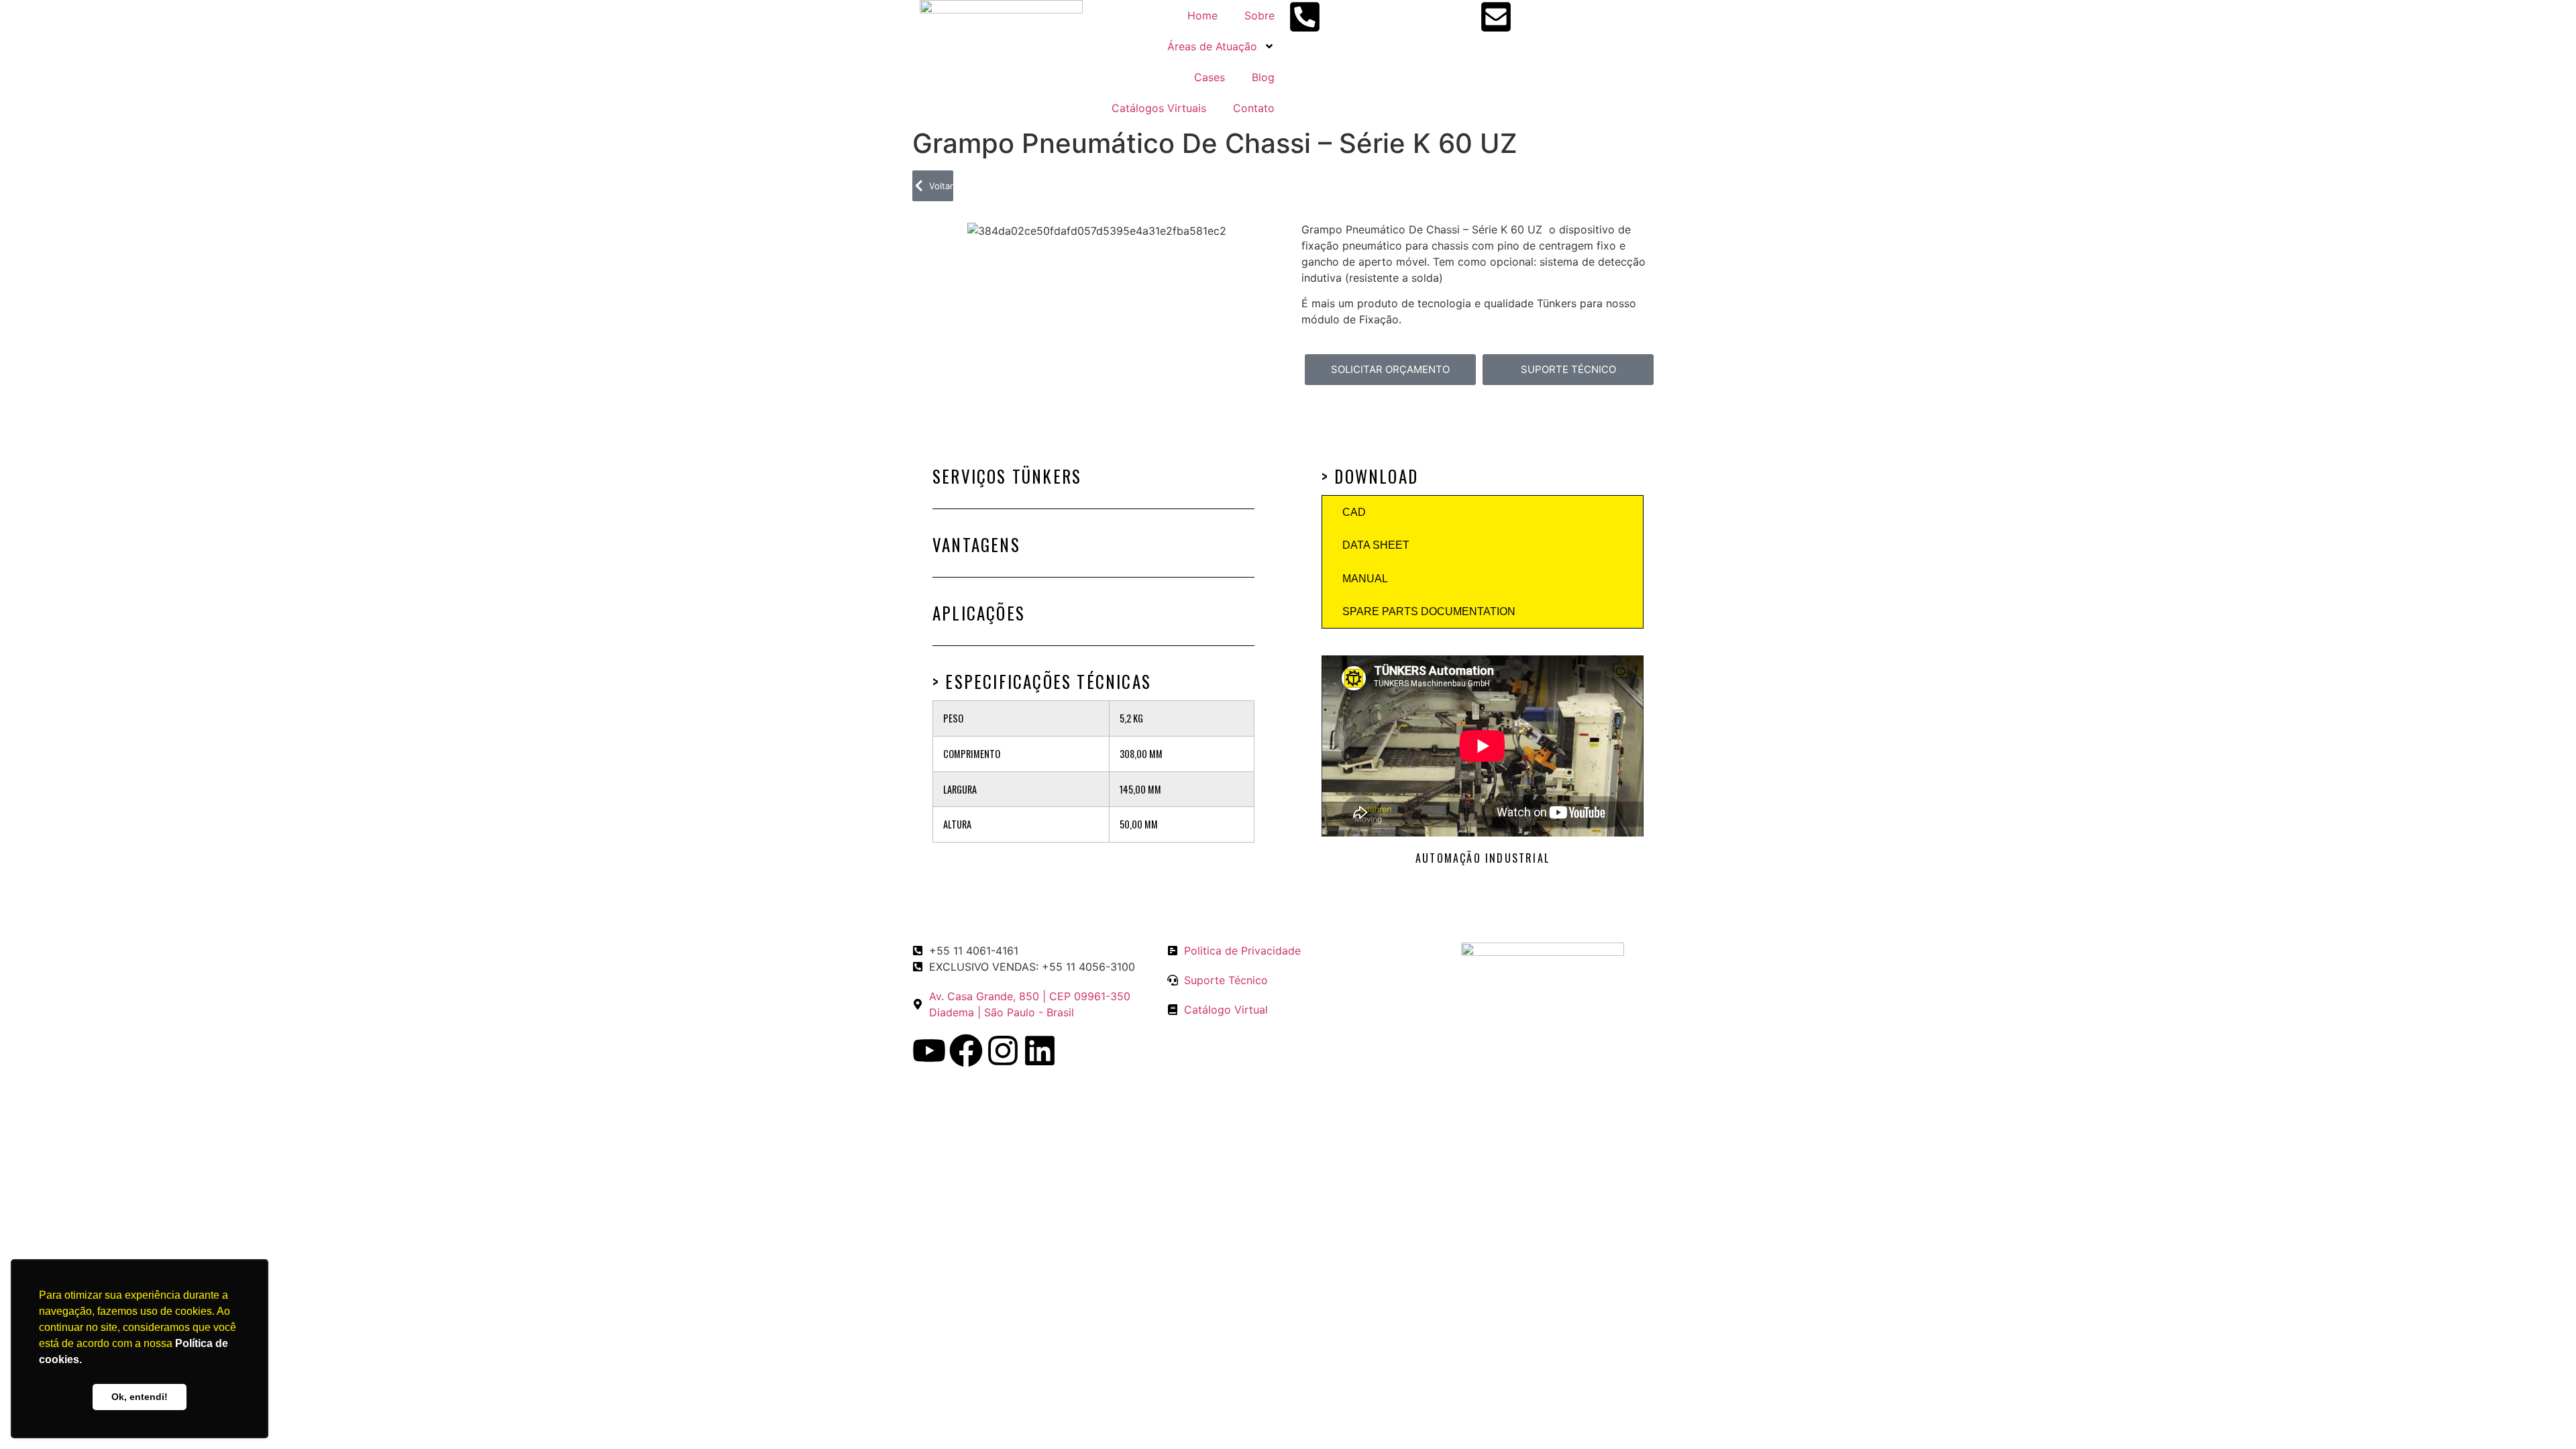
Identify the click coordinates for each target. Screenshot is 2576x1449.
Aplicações (979, 613)
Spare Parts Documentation (1429, 611)
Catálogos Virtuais (1159, 108)
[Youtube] (929, 1051)
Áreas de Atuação (1212, 46)
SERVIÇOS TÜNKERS (1007, 476)
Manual (1365, 579)
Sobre (1259, 15)
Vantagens (976, 544)
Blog (1263, 77)
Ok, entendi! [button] (140, 1397)
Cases (1210, 77)
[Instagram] (1003, 1051)
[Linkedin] (1040, 1051)
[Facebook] (966, 1051)
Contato (1254, 108)
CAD (1354, 512)
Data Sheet (1376, 545)
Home (1202, 15)
